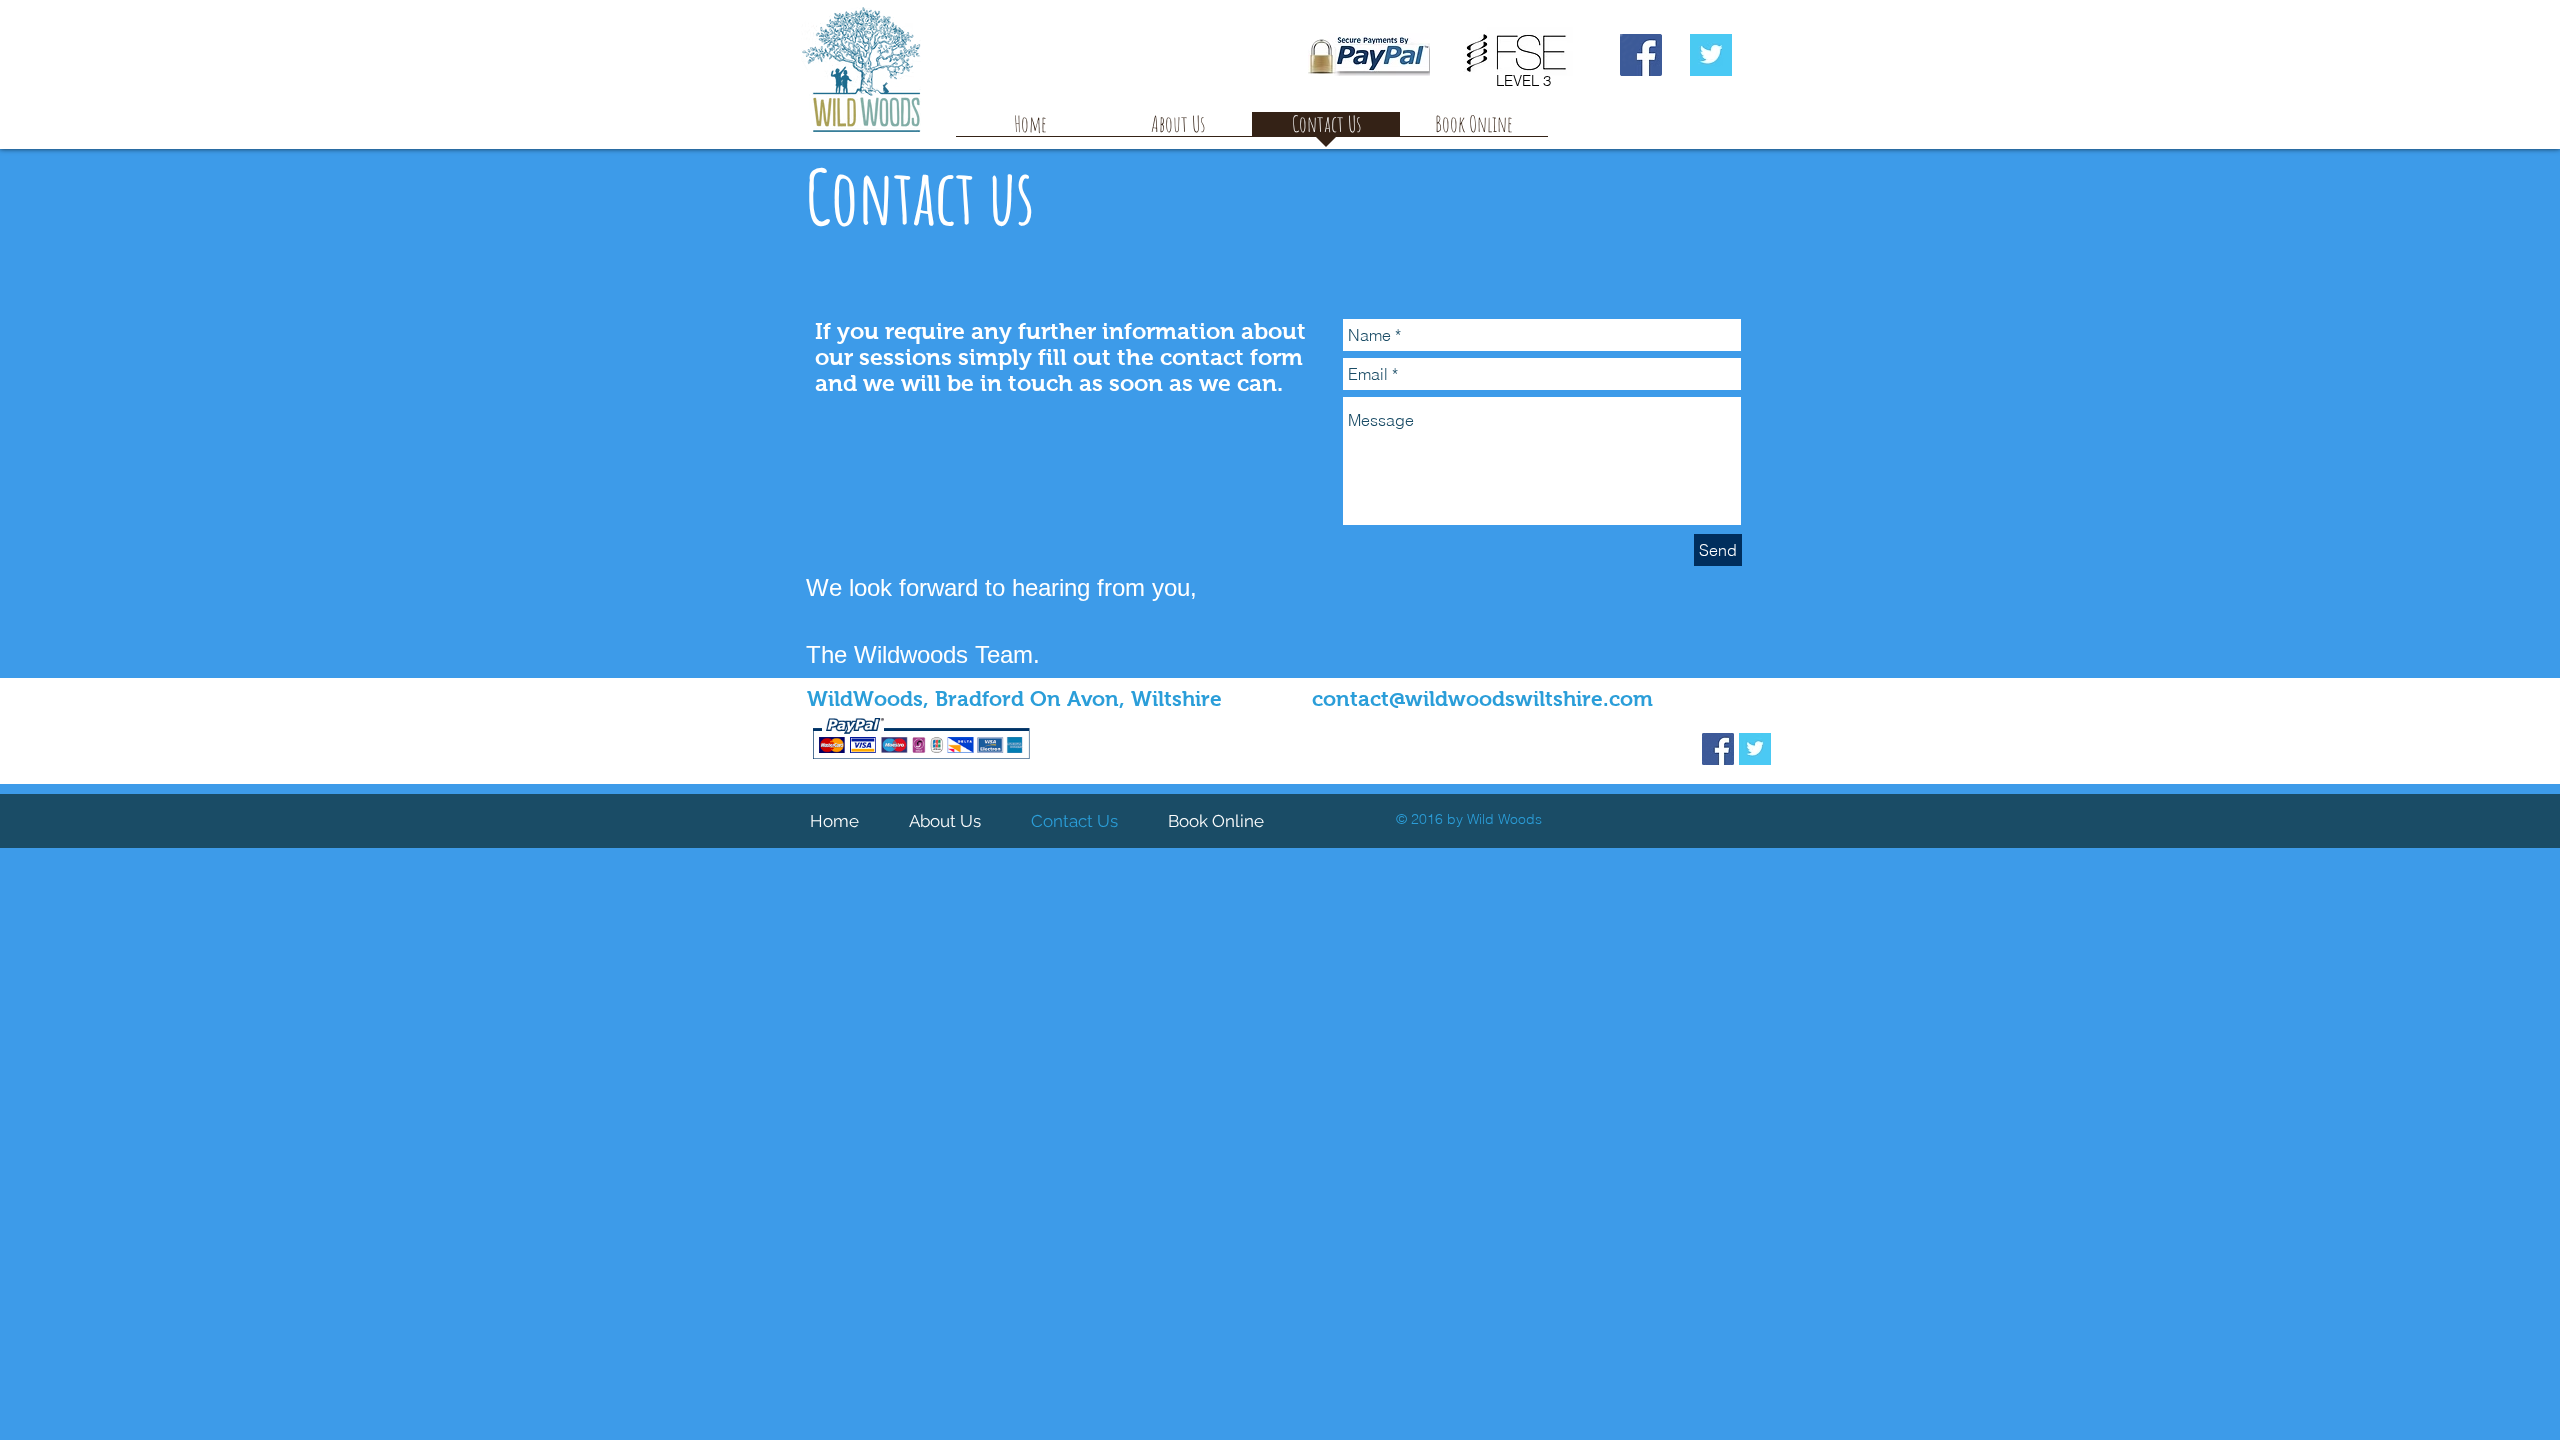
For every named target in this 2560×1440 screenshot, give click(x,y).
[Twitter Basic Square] (1711, 55)
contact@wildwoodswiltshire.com (1482, 698)
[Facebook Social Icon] (1641, 55)
